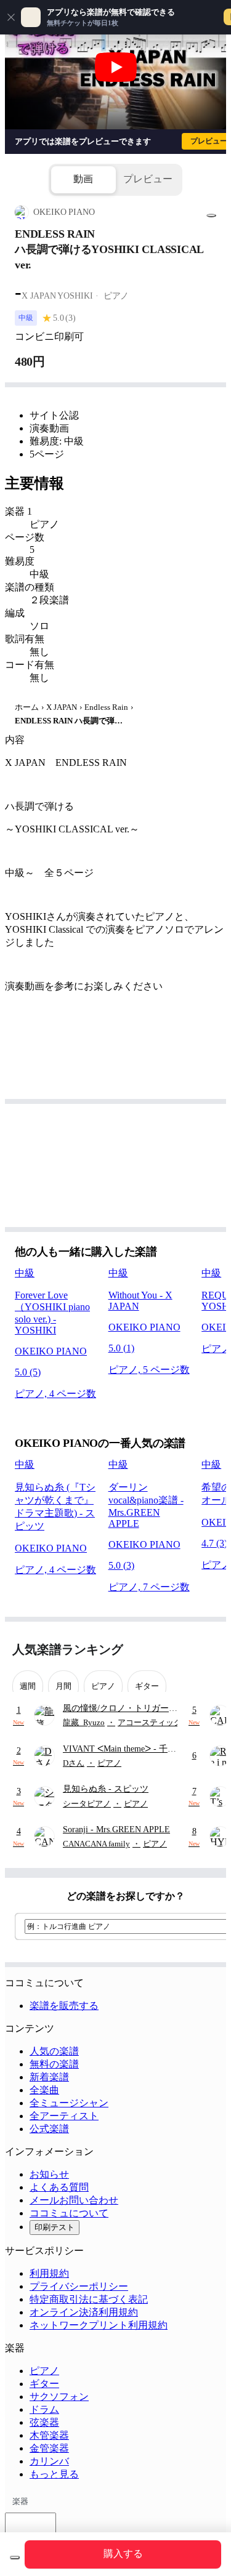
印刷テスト (55, 2227)
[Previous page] (186, 1650)
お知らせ (49, 2174)
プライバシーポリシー (79, 2286)
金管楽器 (49, 2448)
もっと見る (54, 2474)
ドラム (44, 2409)
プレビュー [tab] (148, 179)
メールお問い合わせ (74, 2200)
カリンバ (49, 2461)
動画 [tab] (83, 179)
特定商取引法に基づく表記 (89, 2299)
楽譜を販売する (64, 2006)
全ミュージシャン (69, 2103)
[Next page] (208, 1650)
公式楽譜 (49, 2129)
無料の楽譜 (54, 2064)
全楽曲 (44, 2090)
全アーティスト (64, 2116)
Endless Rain (106, 707)
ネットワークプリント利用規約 (99, 2325)
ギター (44, 2384)
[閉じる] (11, 17)
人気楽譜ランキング (68, 1649)
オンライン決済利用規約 (84, 2312)
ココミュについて (69, 2213)
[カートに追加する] (15, 2558)
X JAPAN (62, 707)
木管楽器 (49, 2435)
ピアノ (44, 2371)
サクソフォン (59, 2397)
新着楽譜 (49, 2077)
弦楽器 (44, 2422)
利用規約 (49, 2273)
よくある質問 (59, 2187)
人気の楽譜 (54, 2051)
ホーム (27, 707)
